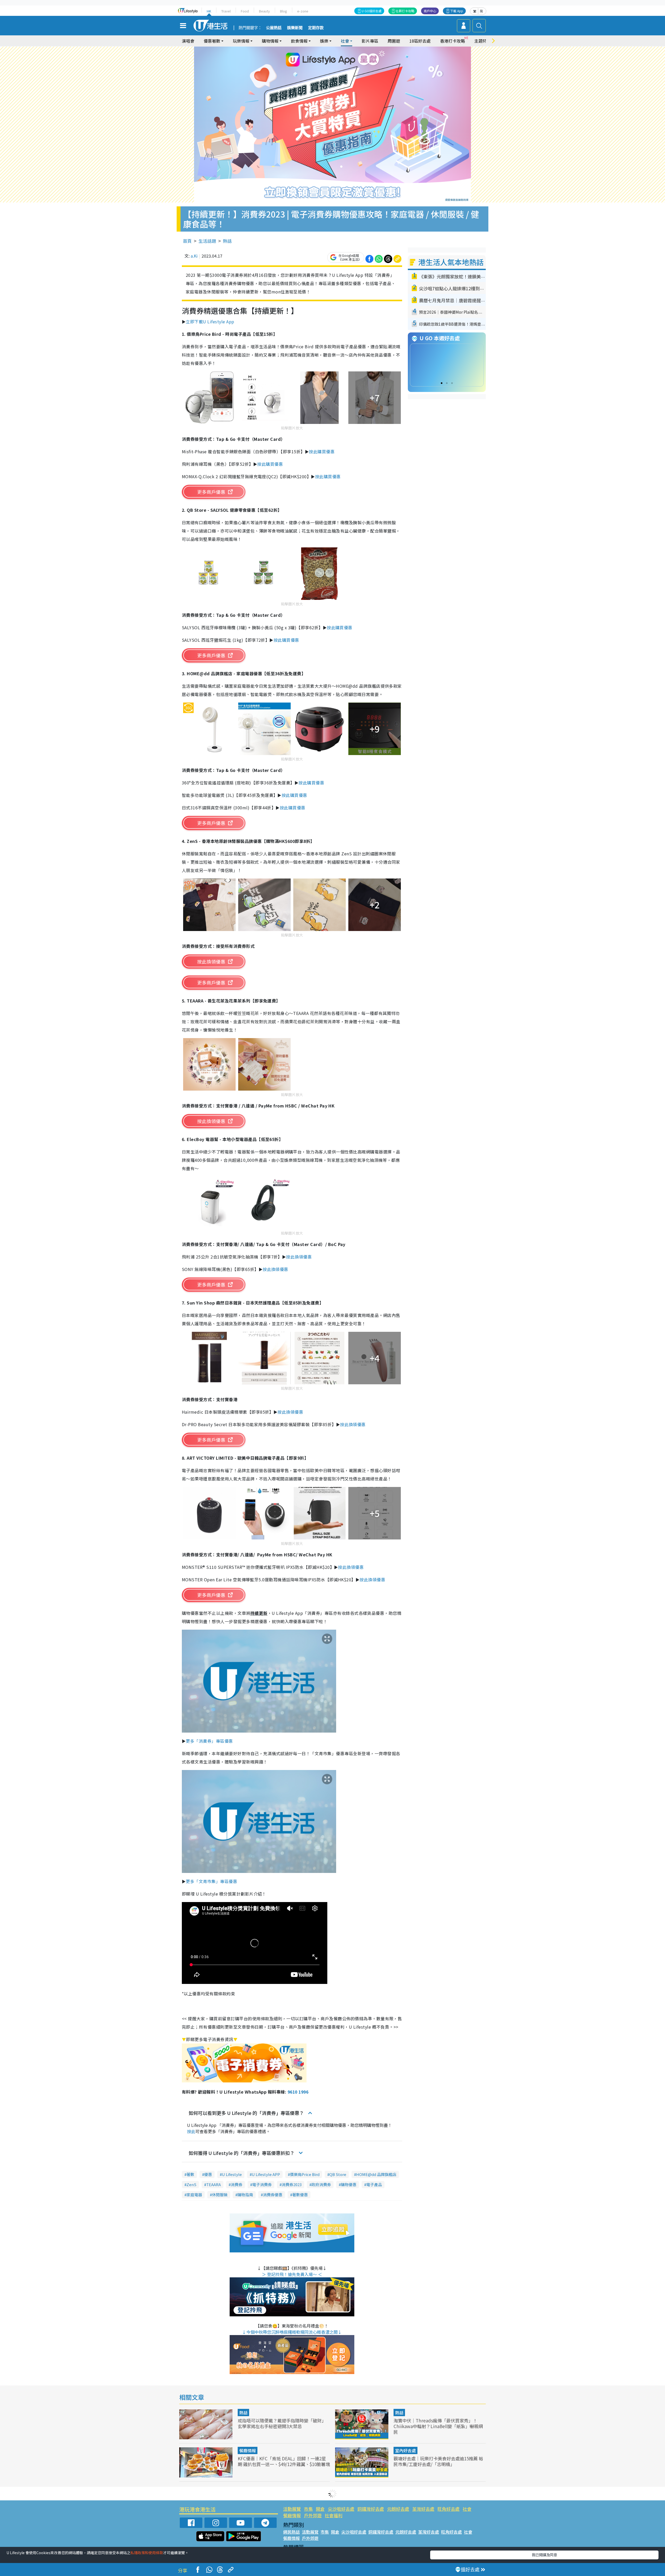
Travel (226, 11)
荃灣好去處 (423, 2509)
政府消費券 (321, 2184)
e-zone (303, 11)
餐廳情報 (248, 2450)
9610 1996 (298, 2092)
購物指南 (245, 2195)
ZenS (191, 2184)
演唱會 (188, 41)
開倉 (320, 2509)
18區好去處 (420, 41)
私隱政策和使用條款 (147, 2553)
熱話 (227, 241)
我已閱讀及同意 (544, 2555)
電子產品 (374, 2184)
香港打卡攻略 (453, 41)
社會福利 (334, 2515)
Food (245, 11)
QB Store (338, 2174)
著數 (190, 2174)
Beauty (264, 11)
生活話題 (207, 241)
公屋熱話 (274, 28)
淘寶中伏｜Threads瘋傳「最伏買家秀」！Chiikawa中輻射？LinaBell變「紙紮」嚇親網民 (438, 2426)
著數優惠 (300, 2195)
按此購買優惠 (322, 451)
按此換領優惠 (299, 1257)
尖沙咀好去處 (341, 2509)
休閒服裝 (220, 2195)
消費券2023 (292, 2184)
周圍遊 (394, 41)
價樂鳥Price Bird (305, 2174)
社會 (467, 2509)
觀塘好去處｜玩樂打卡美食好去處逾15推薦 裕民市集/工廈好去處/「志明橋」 (438, 2461)
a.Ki (194, 256)
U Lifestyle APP (266, 2174)
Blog (284, 11)
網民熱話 (291, 2532)
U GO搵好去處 (372, 11)
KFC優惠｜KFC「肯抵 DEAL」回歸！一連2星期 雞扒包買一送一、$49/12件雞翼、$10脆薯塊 (284, 2461)
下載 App (457, 11)
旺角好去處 (448, 2509)
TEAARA (214, 2184)
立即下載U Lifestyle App (210, 322)
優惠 (208, 2174)
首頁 (187, 241)
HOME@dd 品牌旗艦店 (376, 2174)
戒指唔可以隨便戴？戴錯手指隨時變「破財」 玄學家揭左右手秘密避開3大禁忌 (282, 2423)
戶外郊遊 (313, 2515)
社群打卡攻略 (405, 11)
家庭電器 (194, 2195)
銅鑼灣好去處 (371, 2509)
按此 (191, 2131)
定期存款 (316, 28)
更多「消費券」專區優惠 (209, 1741)
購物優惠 (349, 2184)
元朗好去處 (398, 2509)
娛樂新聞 (295, 28)
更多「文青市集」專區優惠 (211, 1881)
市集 (308, 2509)
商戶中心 (430, 11)
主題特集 (483, 41)
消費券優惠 (273, 2195)
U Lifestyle (232, 2174)
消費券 (237, 2184)
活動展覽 (292, 2509)
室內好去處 (405, 2450)
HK (209, 11)
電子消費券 (262, 2184)
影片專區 (370, 41)
